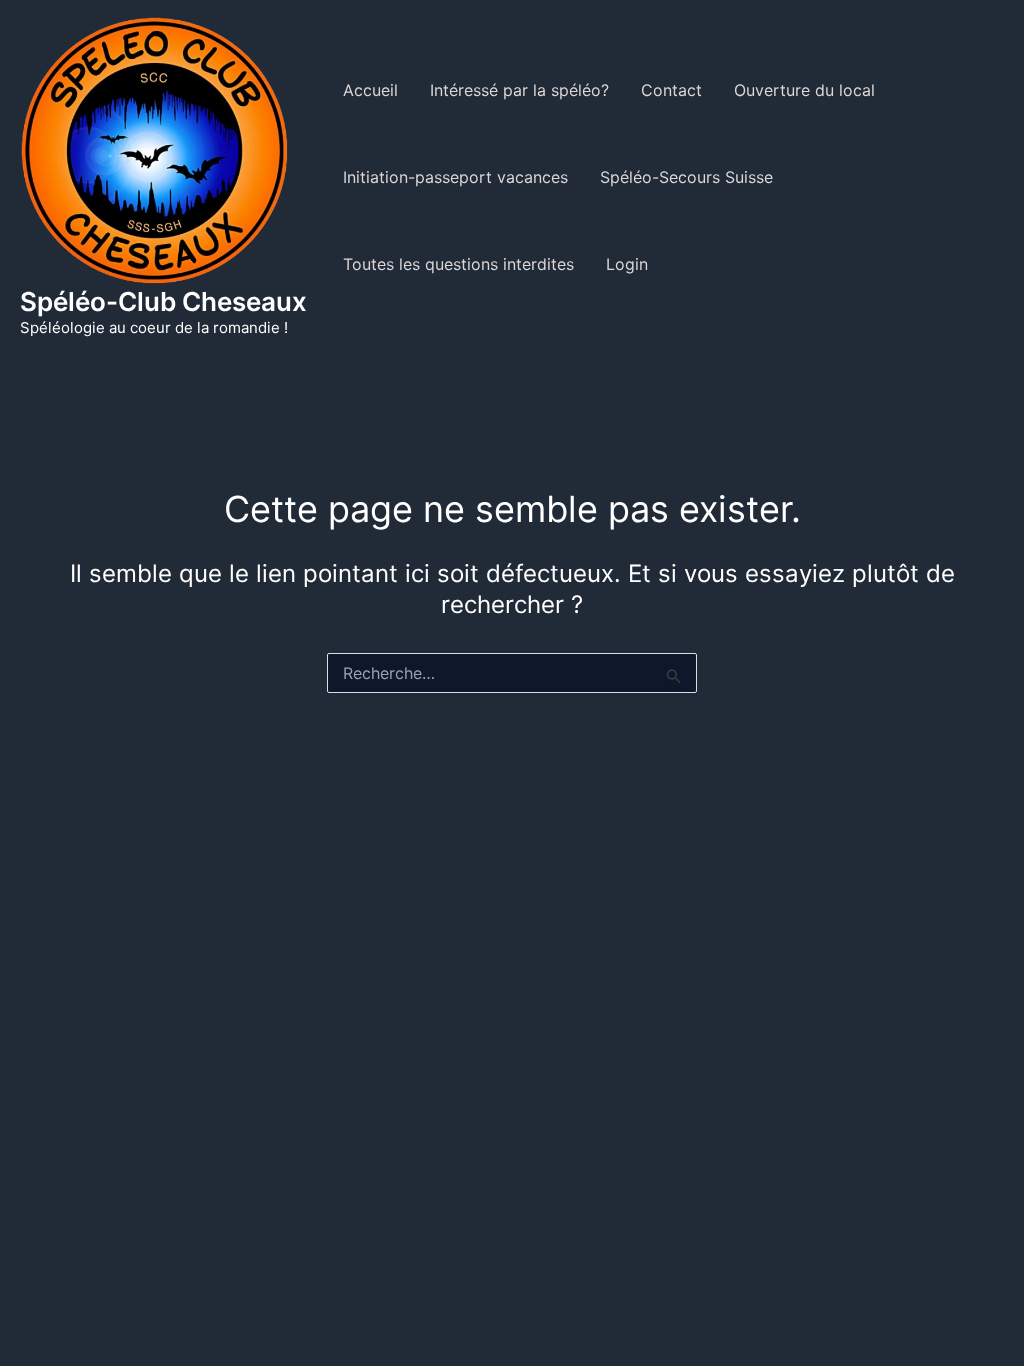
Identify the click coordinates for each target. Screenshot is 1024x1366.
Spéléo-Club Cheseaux (163, 301)
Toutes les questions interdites (458, 264)
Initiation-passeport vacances (455, 177)
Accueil (370, 90)
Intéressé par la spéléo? (519, 90)
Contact (671, 90)
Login (627, 264)
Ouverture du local (804, 90)
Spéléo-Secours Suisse (686, 177)
